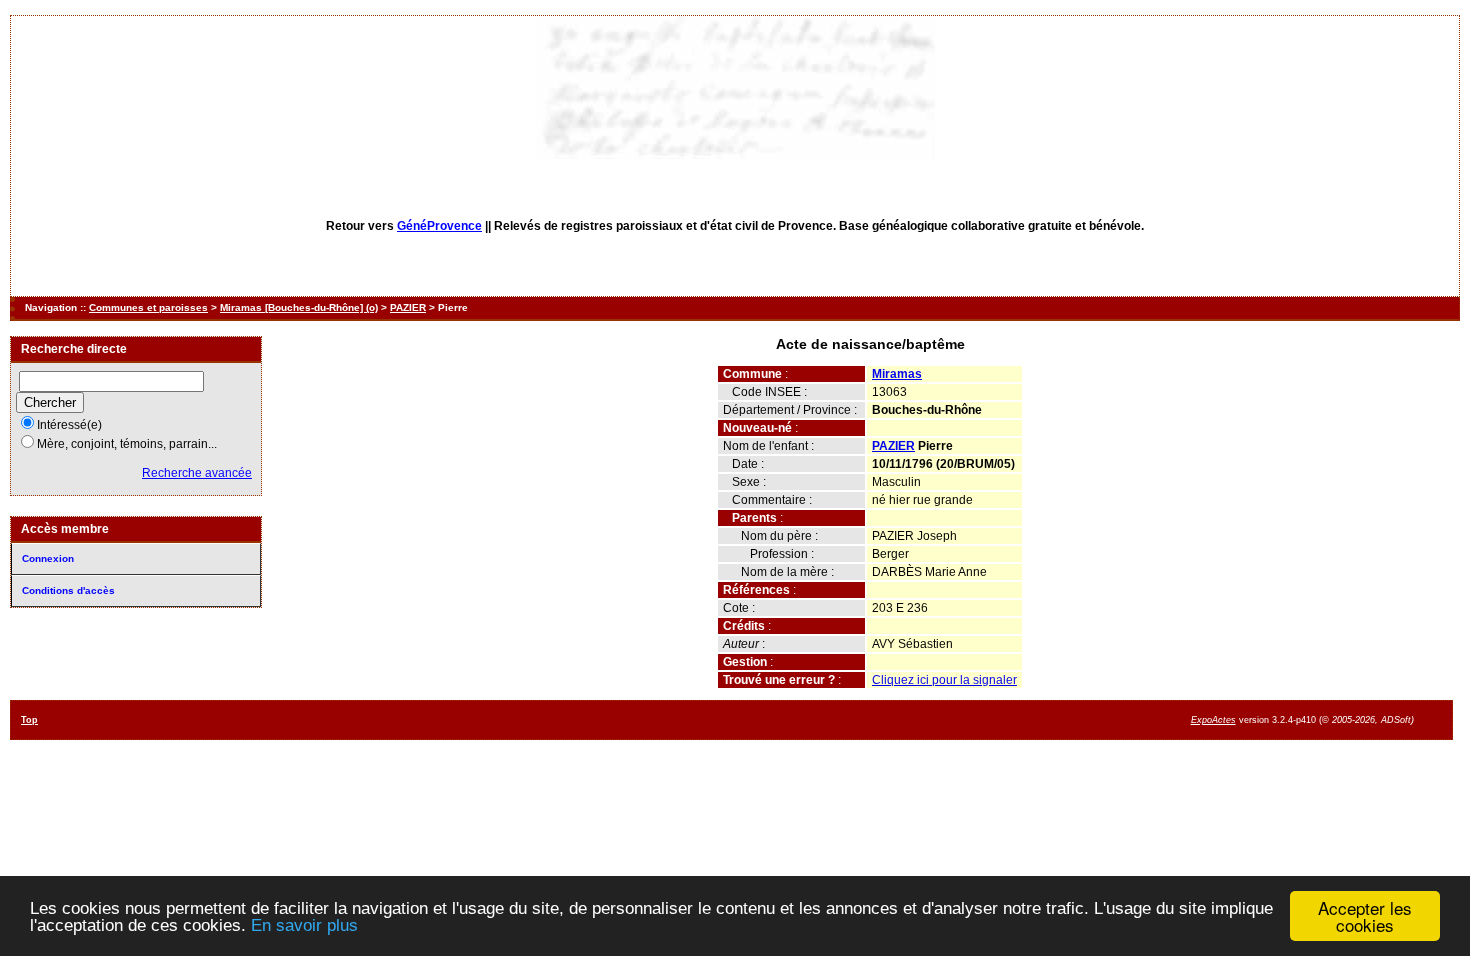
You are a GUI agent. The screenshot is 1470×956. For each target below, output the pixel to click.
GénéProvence (439, 226)
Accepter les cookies (1365, 916)
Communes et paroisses (148, 307)
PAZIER (408, 307)
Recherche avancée (197, 473)
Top (29, 720)
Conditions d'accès (68, 590)
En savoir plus (304, 925)
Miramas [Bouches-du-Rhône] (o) (299, 307)
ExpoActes (1213, 720)
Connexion (48, 558)
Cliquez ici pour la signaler (944, 680)
